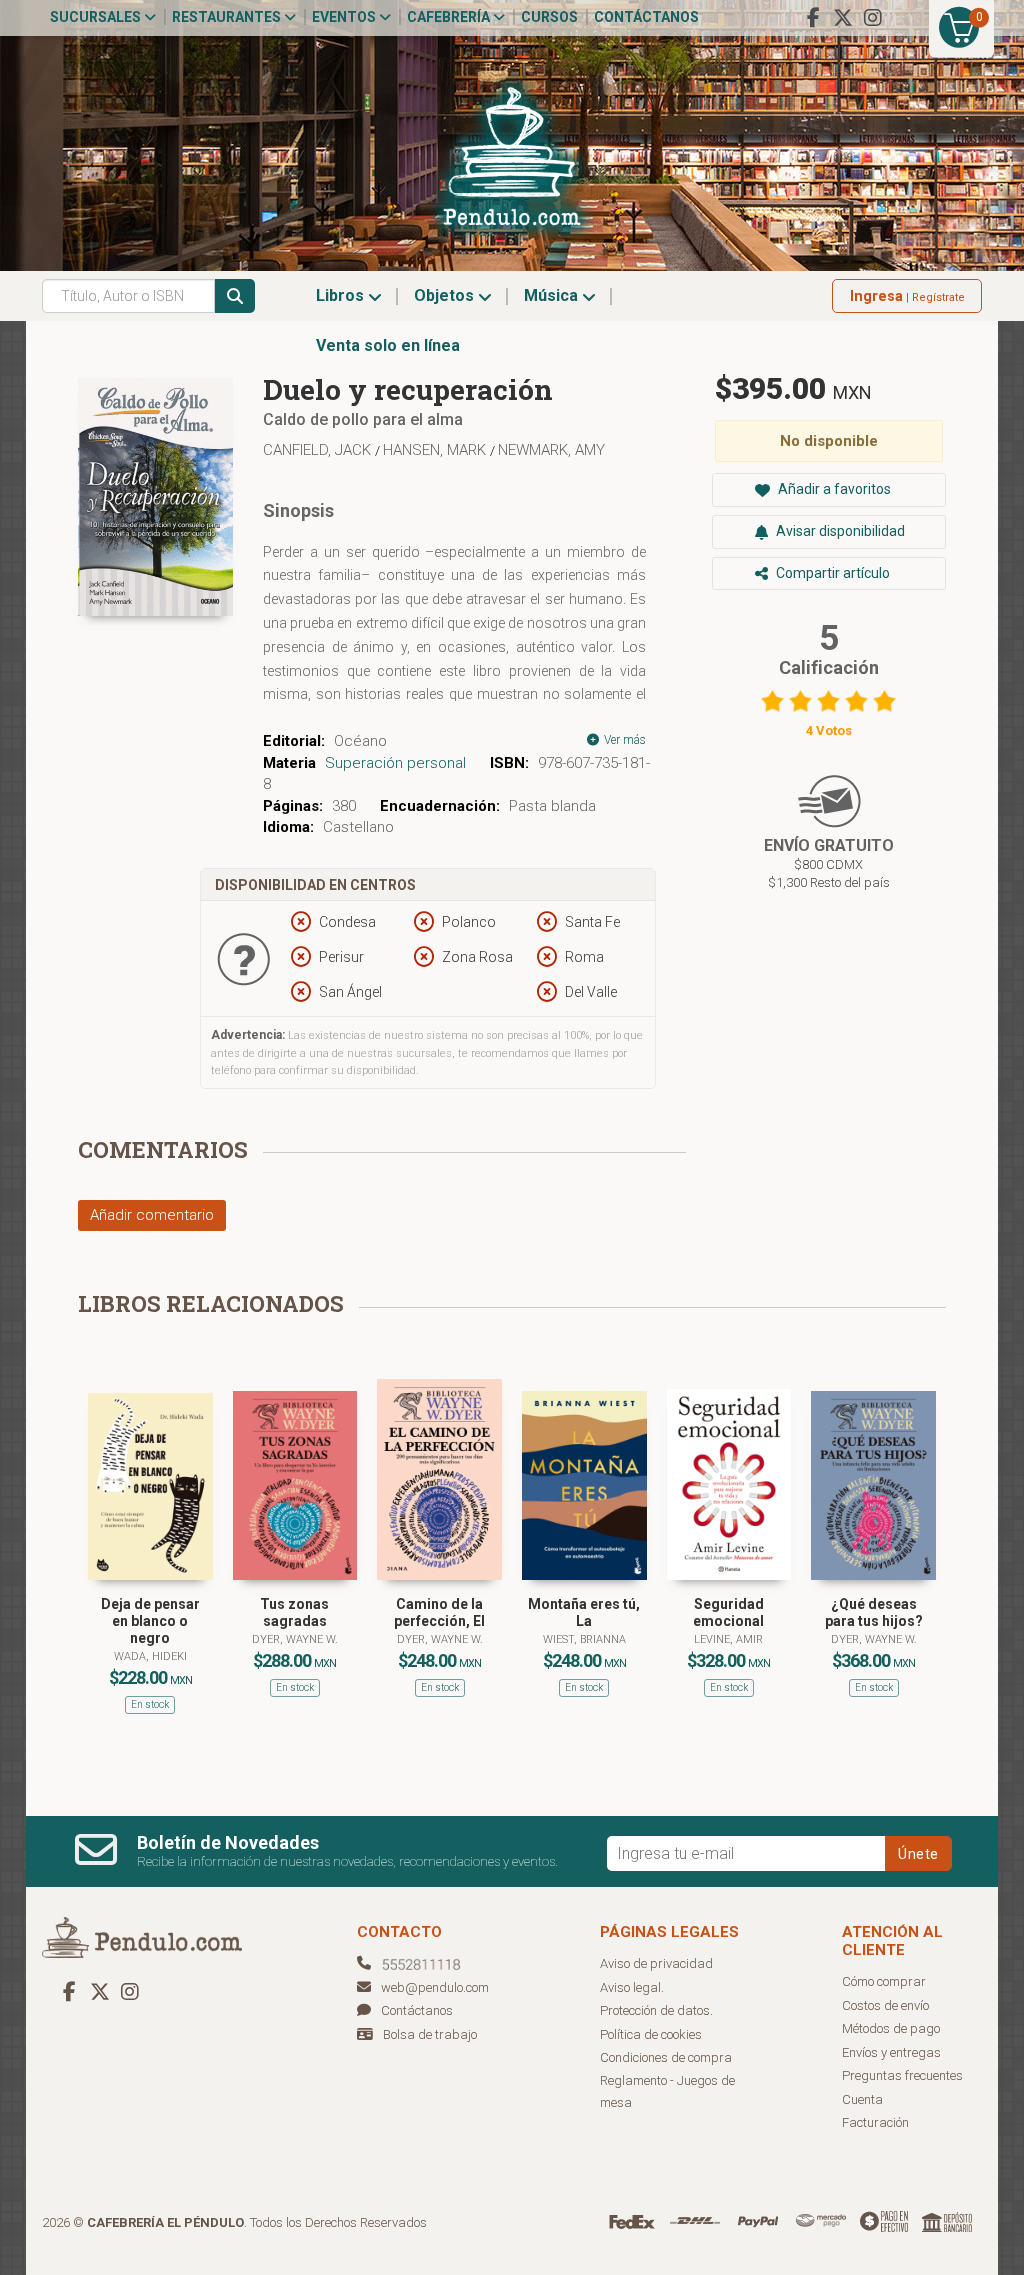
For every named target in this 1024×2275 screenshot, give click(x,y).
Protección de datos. (656, 2010)
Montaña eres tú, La (584, 1612)
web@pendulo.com (435, 1987)
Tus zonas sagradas (294, 1612)
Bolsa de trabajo (430, 2034)
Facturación (875, 2122)
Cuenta (862, 2099)
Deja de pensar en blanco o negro (150, 1621)
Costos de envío (885, 2005)
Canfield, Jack (319, 450)
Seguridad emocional (728, 1612)
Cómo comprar (884, 1981)
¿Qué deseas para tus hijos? (874, 1612)
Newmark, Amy (551, 450)
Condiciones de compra (666, 2057)
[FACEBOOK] (813, 18)
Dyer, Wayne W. (295, 1639)
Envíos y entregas (891, 2052)
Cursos (549, 17)
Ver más (623, 740)
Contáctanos (646, 17)
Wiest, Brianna (584, 1639)
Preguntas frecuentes (902, 2075)
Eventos (345, 17)
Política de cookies (651, 2034)
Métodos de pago (891, 2028)
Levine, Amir (728, 1639)
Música (553, 295)
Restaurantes (228, 17)
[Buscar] (235, 296)
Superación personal (395, 763)
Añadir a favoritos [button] (833, 489)
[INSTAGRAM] (873, 18)
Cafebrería (450, 17)
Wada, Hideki (150, 1656)
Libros (342, 295)
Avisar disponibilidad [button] (839, 531)
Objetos (446, 295)
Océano (360, 741)
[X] (843, 18)
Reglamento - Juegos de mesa (667, 2092)
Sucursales (97, 17)
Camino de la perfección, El (439, 1612)
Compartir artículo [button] (831, 573)
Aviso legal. (632, 1987)
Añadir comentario (152, 1215)
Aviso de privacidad (656, 1963)
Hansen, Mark (436, 450)
